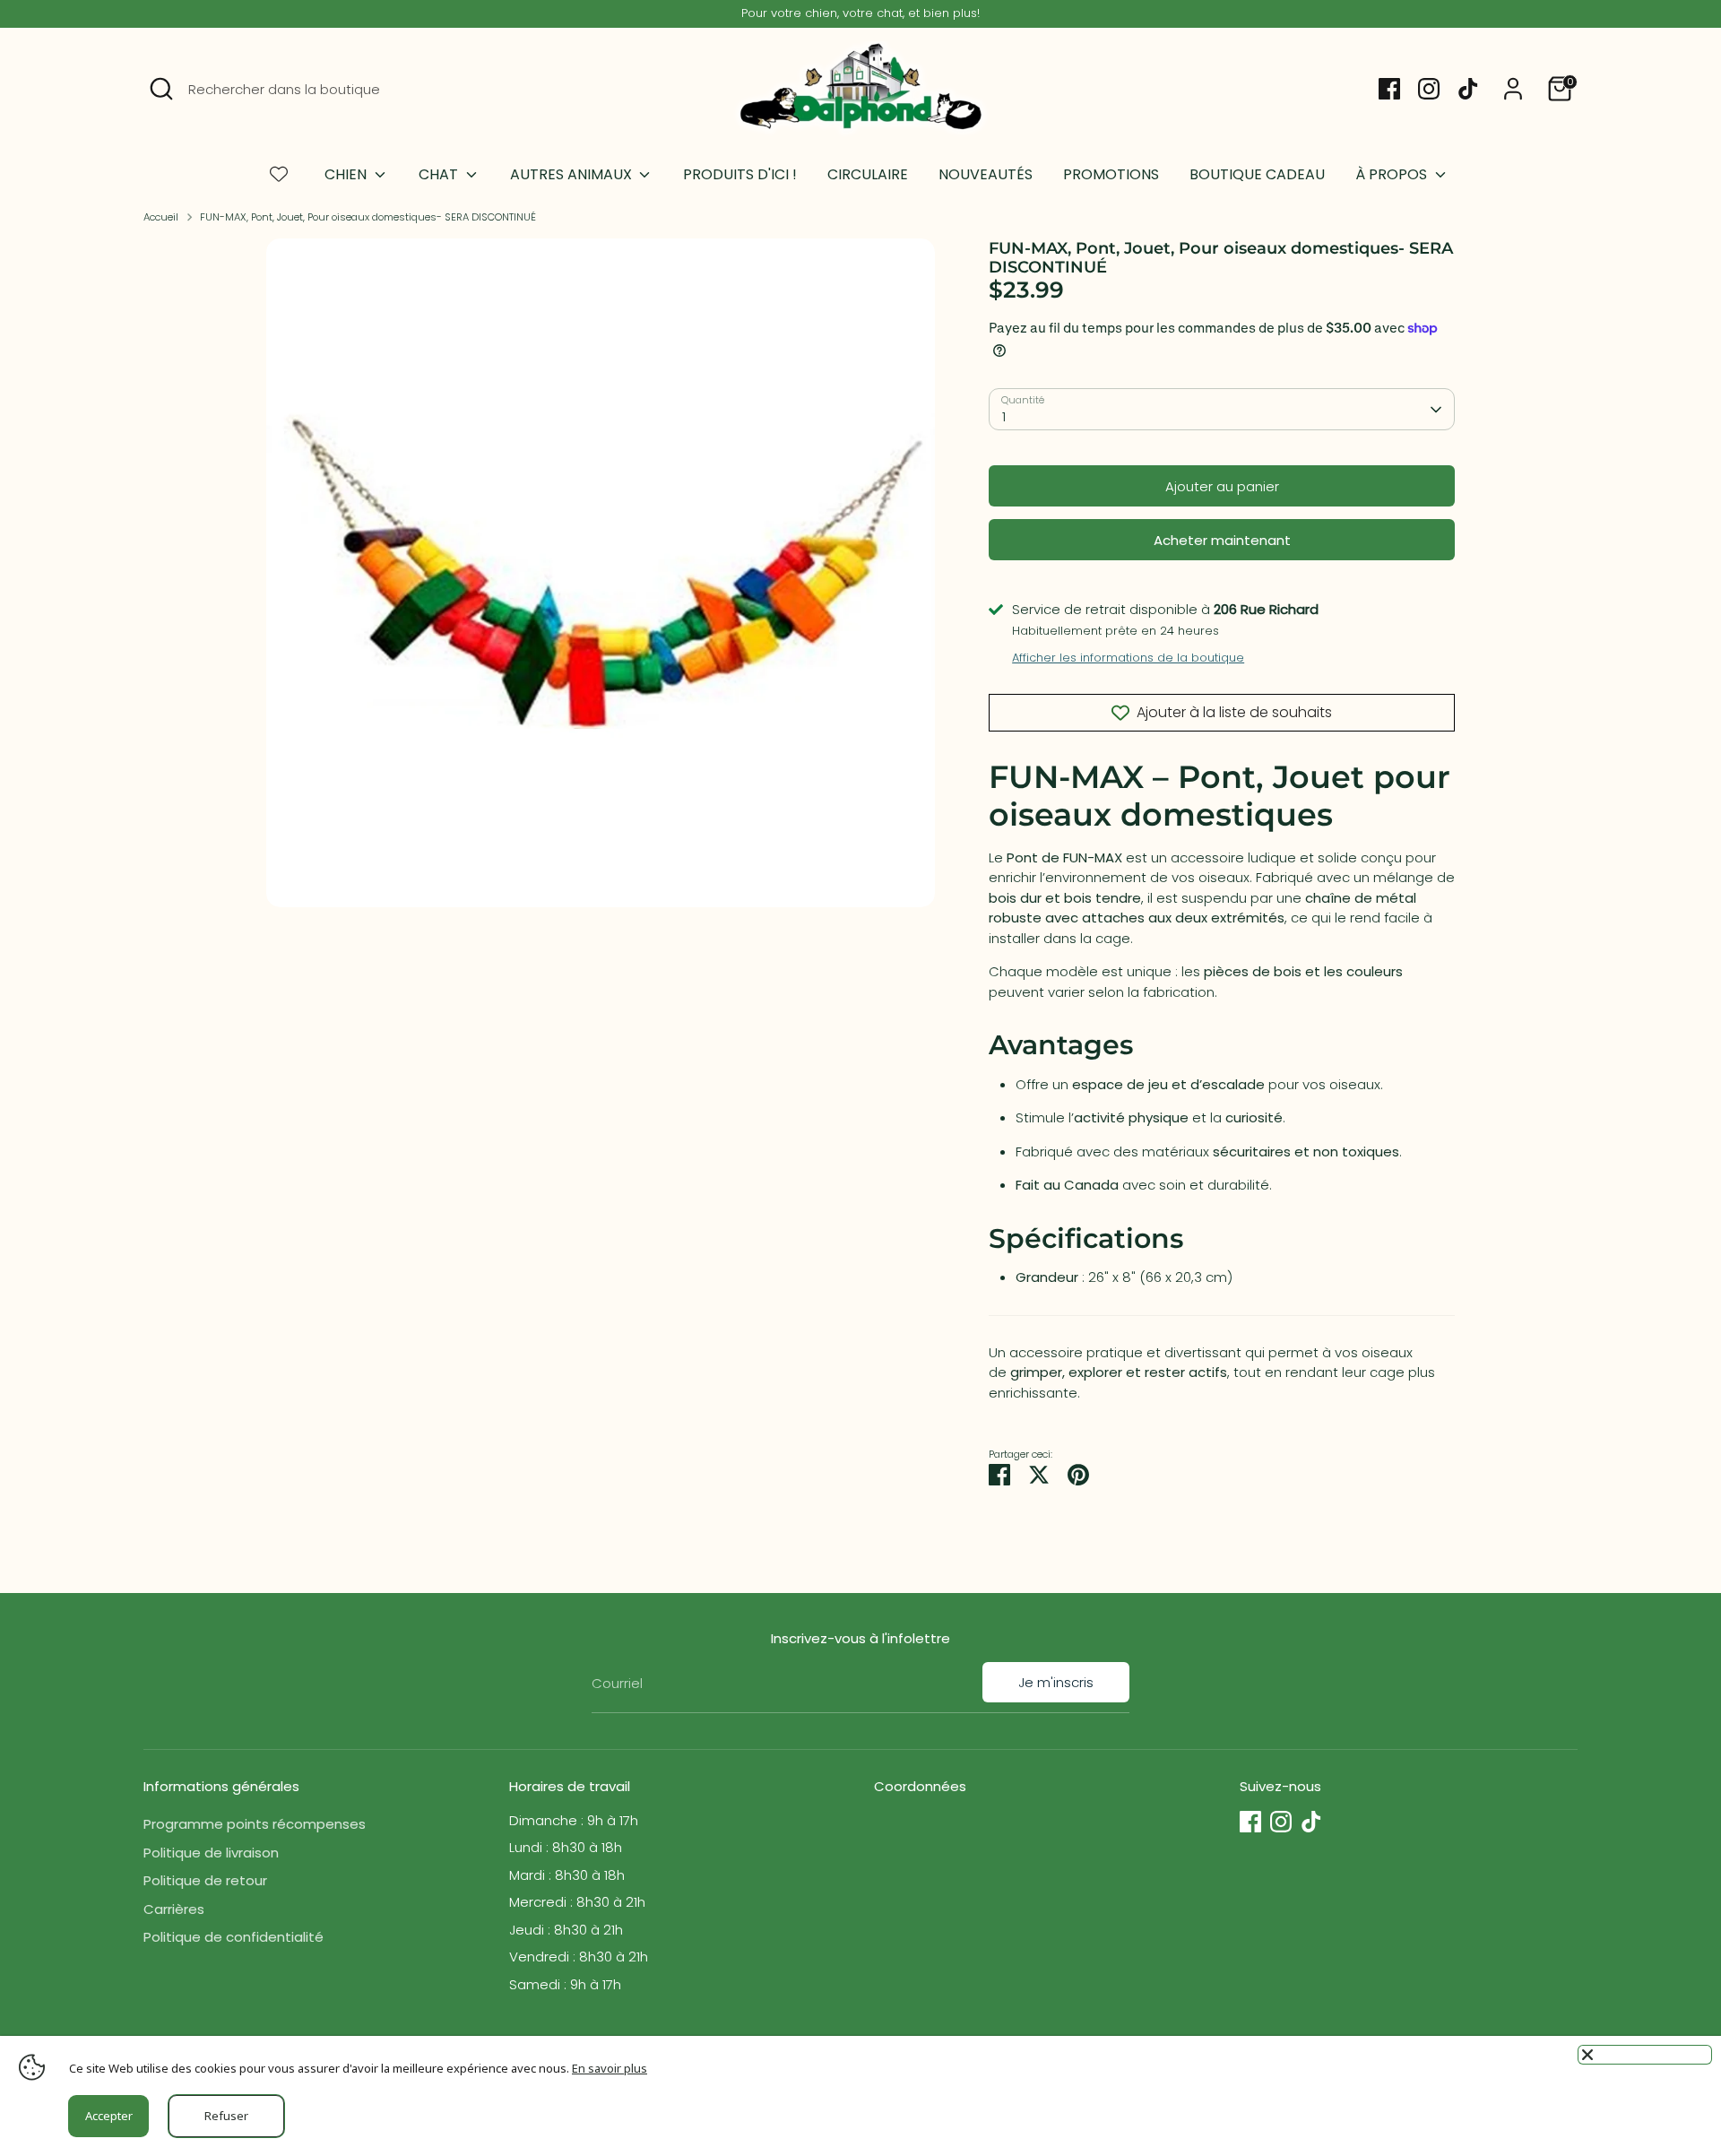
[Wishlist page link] (279, 174)
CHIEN (347, 174)
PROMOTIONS (1111, 174)
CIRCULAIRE (868, 174)
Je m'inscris (1056, 1682)
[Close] (1645, 2055)
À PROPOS (1393, 174)
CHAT (440, 174)
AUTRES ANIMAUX (573, 174)
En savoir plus (610, 2068)
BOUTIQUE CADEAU (1257, 174)
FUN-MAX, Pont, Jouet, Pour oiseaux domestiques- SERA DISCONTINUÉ (368, 217)
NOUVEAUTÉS (986, 174)
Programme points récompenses (255, 1824)
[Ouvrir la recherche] (161, 89)
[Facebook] (1389, 89)
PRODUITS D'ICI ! (740, 174)
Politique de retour (205, 1880)
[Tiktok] (1468, 89)
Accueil (161, 217)
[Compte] (1513, 89)
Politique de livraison (211, 1853)
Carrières (174, 1909)
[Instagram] (1429, 89)
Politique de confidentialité (234, 1937)
